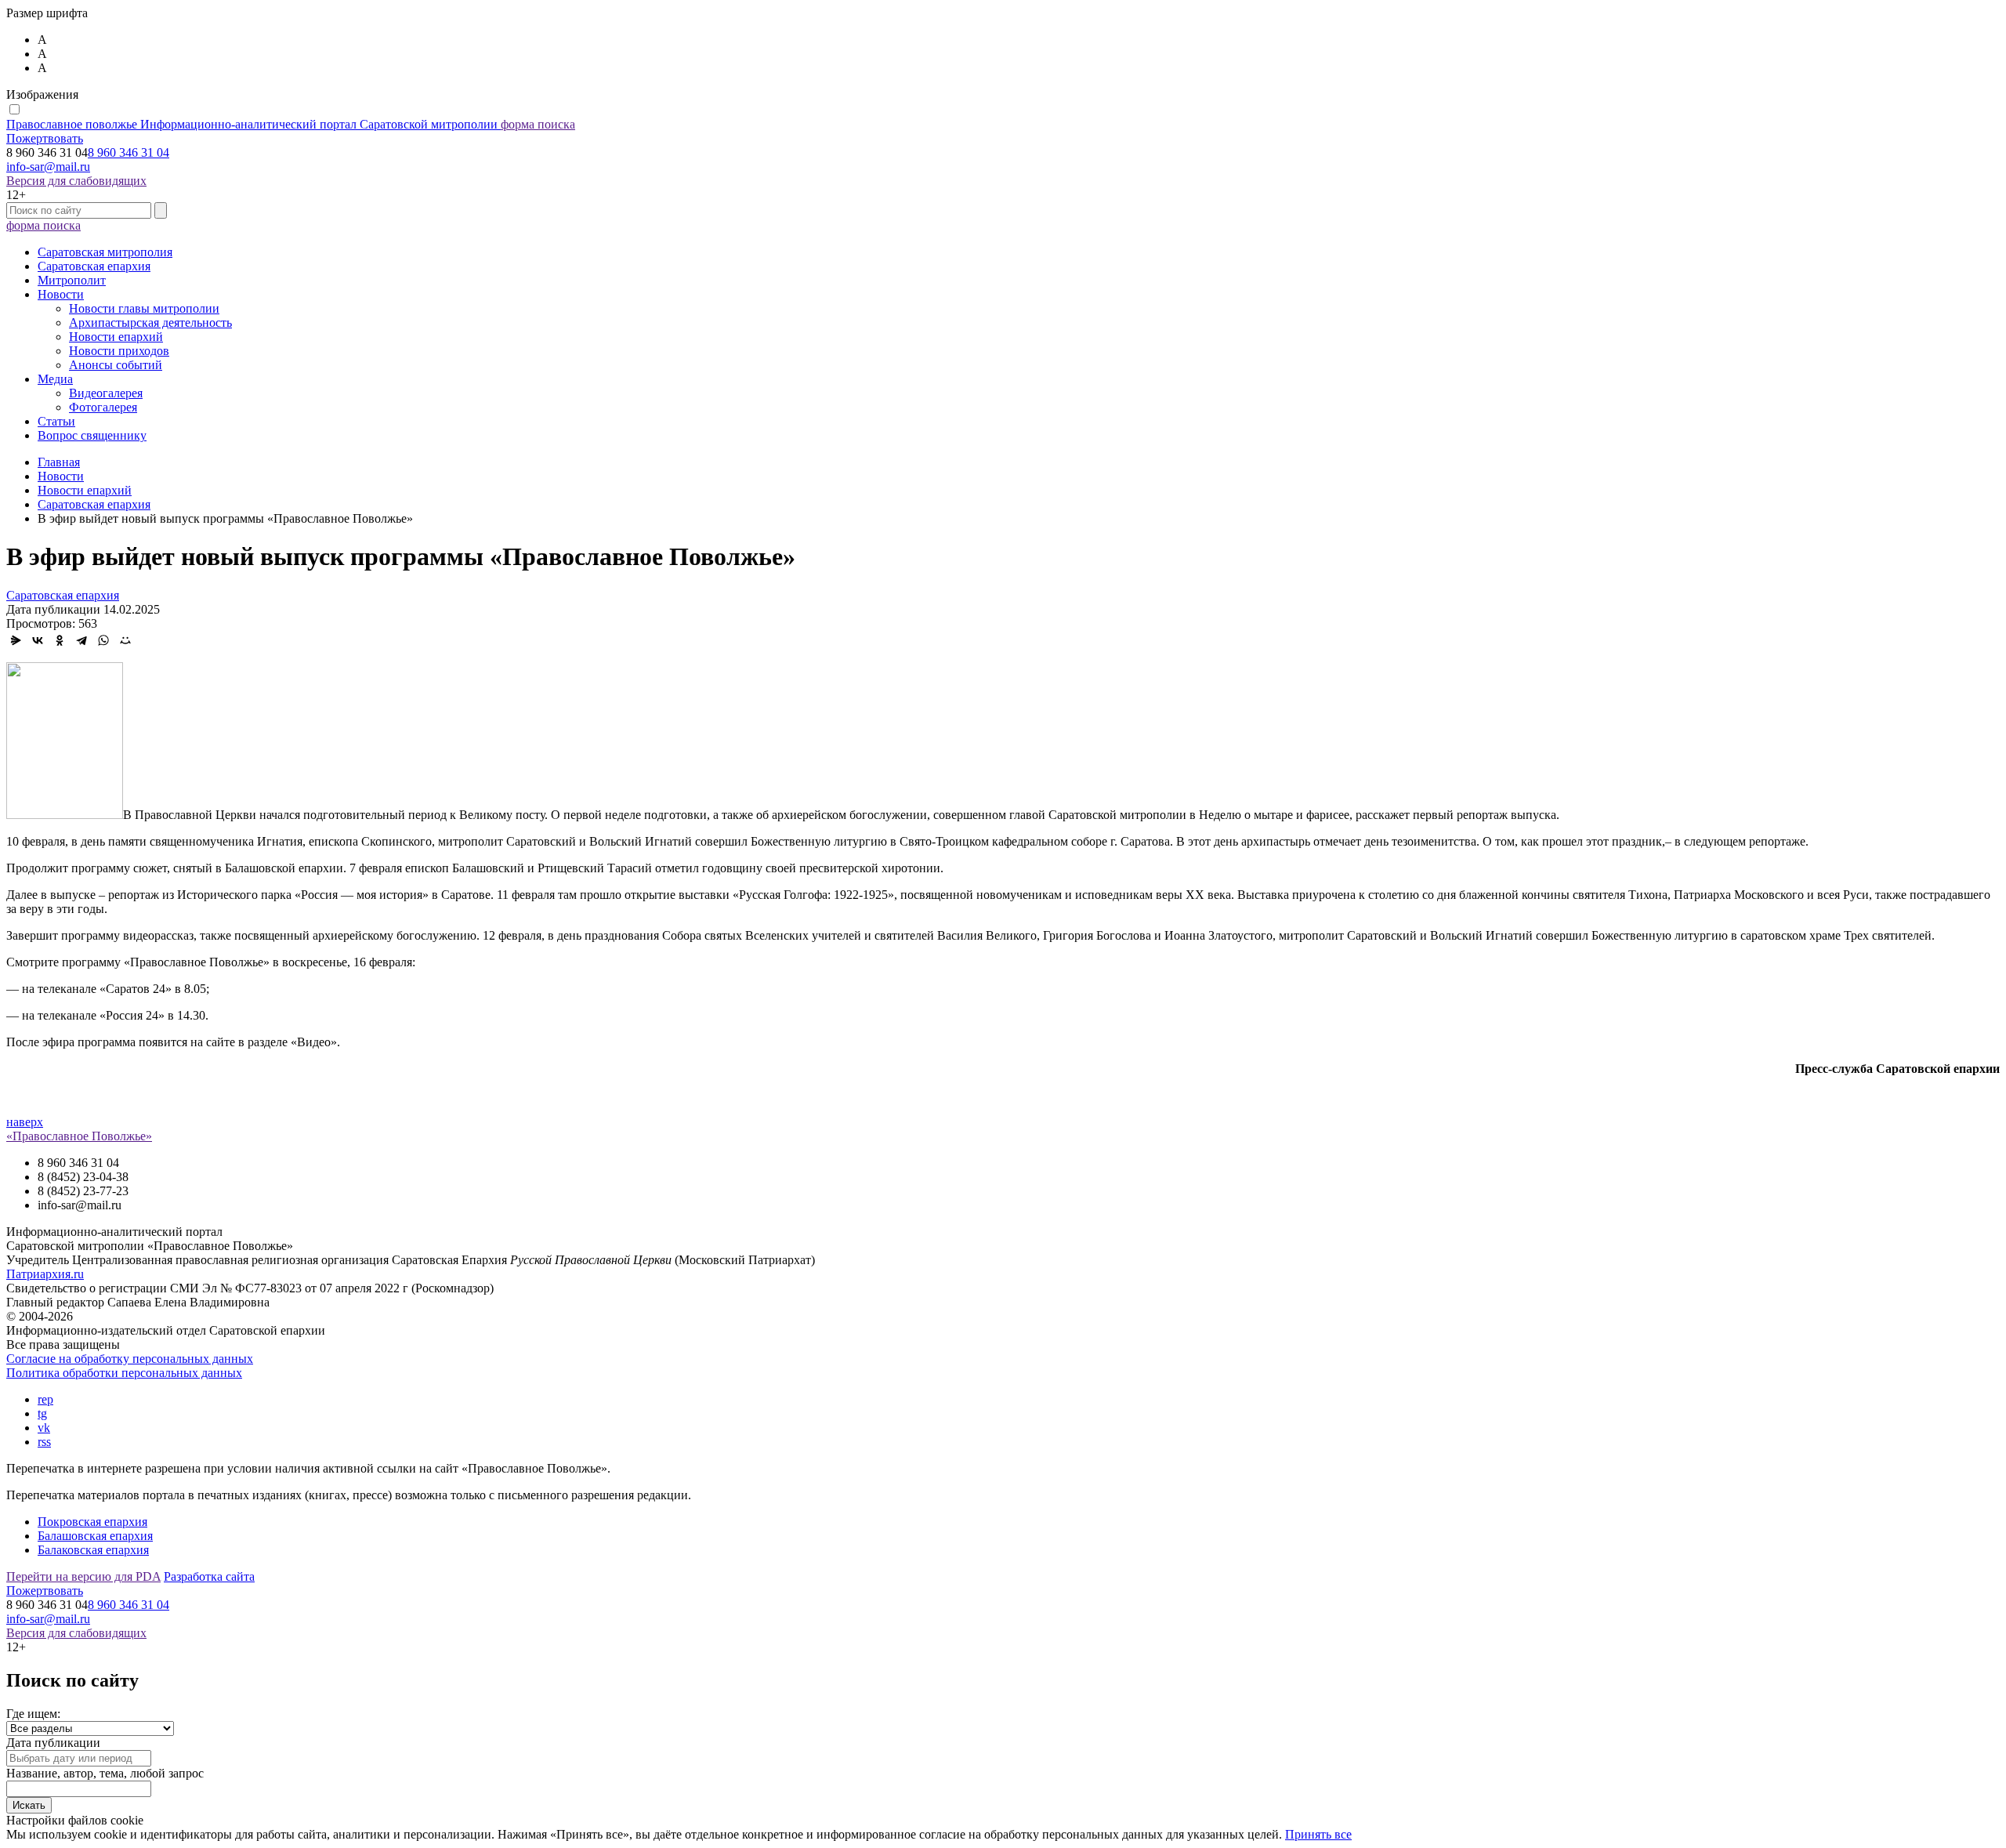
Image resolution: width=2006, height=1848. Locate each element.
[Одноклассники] (60, 640)
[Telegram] (81, 640)
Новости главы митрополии (144, 308)
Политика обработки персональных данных (124, 1373)
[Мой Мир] (125, 640)
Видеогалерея (106, 393)
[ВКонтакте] (38, 640)
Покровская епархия (92, 1522)
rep (45, 1399)
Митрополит (72, 280)
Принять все (1318, 1834)
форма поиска (538, 124)
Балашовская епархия (95, 1536)
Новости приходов (119, 351)
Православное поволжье (252, 124)
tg (42, 1413)
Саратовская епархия (94, 266)
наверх (25, 1122)
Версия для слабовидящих (76, 181)
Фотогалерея (103, 407)
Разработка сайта (209, 1576)
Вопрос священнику (92, 435)
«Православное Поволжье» (79, 1136)
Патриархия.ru (45, 1274)
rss (44, 1442)
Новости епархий (116, 337)
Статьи (56, 421)
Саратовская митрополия (105, 252)
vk (44, 1428)
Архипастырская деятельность (150, 322)
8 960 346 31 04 (129, 152)
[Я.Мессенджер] (16, 640)
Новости (61, 294)
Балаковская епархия (93, 1550)
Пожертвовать (45, 138)
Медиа (55, 379)
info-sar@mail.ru (48, 167)
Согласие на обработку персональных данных (130, 1359)
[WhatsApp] (103, 640)
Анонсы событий (116, 365)
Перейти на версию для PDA (83, 1576)
